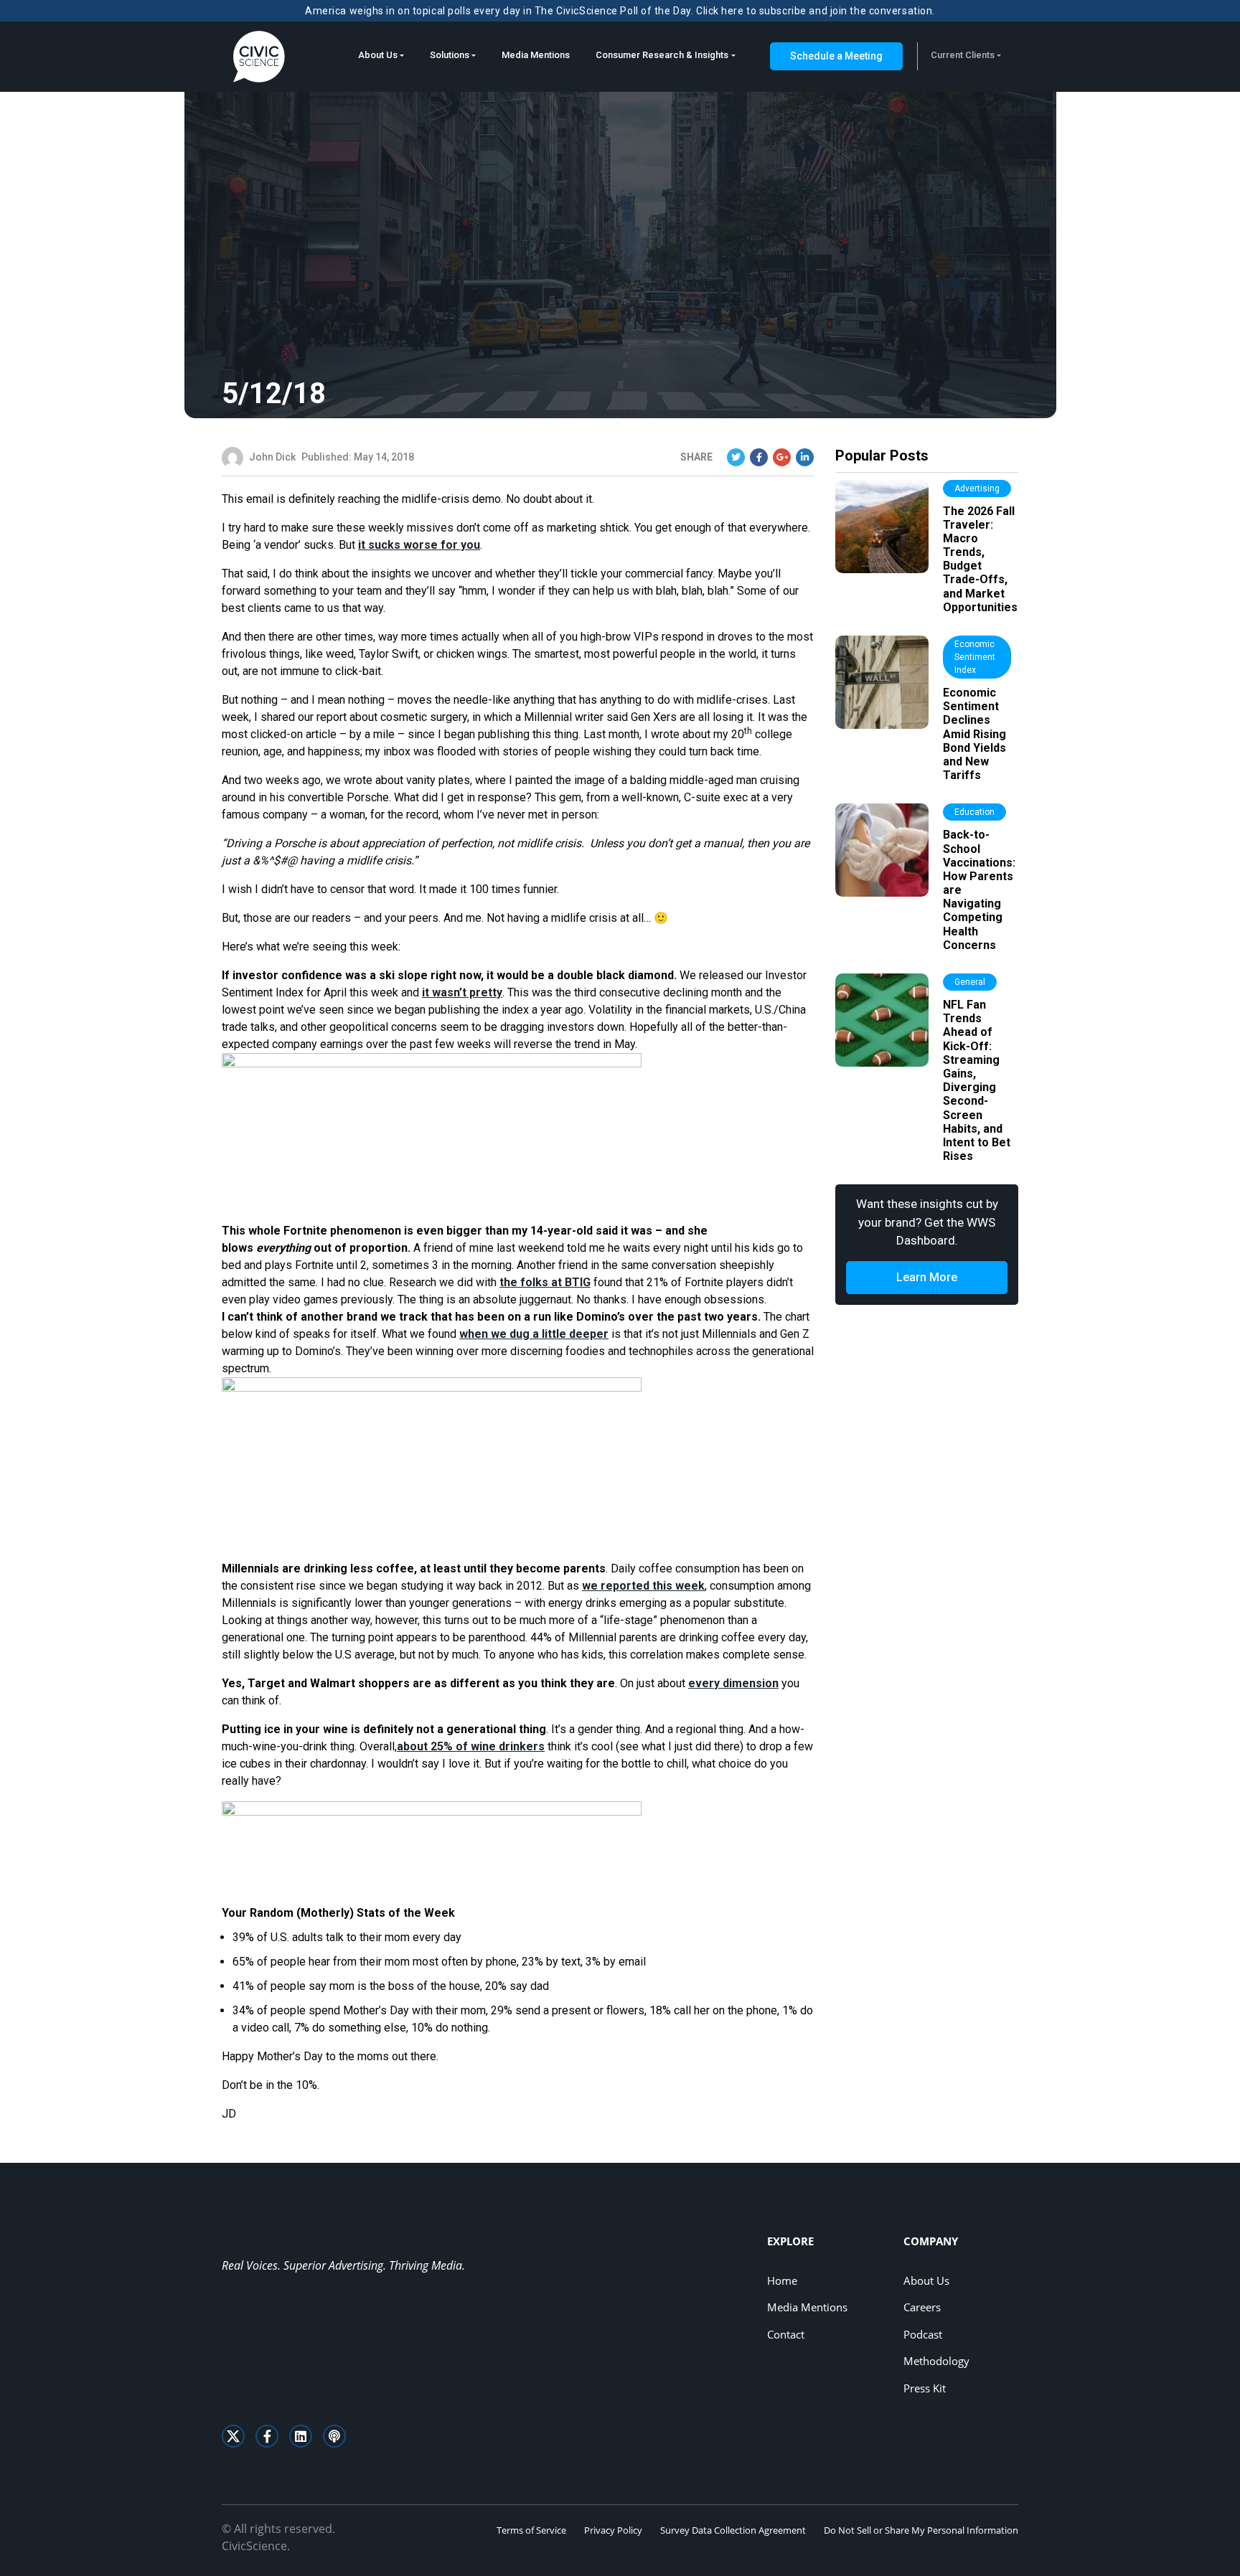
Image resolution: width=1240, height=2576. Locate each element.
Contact (786, 2334)
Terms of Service (531, 2530)
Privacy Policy (613, 2530)
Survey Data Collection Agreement (733, 2530)
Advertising (977, 489)
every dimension (733, 1683)
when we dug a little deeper (534, 1334)
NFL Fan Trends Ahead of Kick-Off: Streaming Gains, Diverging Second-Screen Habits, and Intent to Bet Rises (977, 1080)
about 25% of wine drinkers (471, 1746)
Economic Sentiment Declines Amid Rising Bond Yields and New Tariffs (974, 734)
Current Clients (963, 55)
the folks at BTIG (545, 1282)
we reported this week (643, 1586)
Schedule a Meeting (836, 56)
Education (974, 812)
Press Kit (925, 2388)
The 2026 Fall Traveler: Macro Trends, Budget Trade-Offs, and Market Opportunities (980, 559)
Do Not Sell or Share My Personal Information (921, 2530)
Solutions (450, 55)
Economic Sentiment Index (975, 657)
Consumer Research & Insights (662, 55)
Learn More (927, 1277)
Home (782, 2280)
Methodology (936, 2361)
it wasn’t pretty (462, 992)
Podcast (923, 2334)
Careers (922, 2307)
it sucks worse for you (419, 545)
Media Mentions (536, 55)
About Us (378, 55)
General (970, 982)
